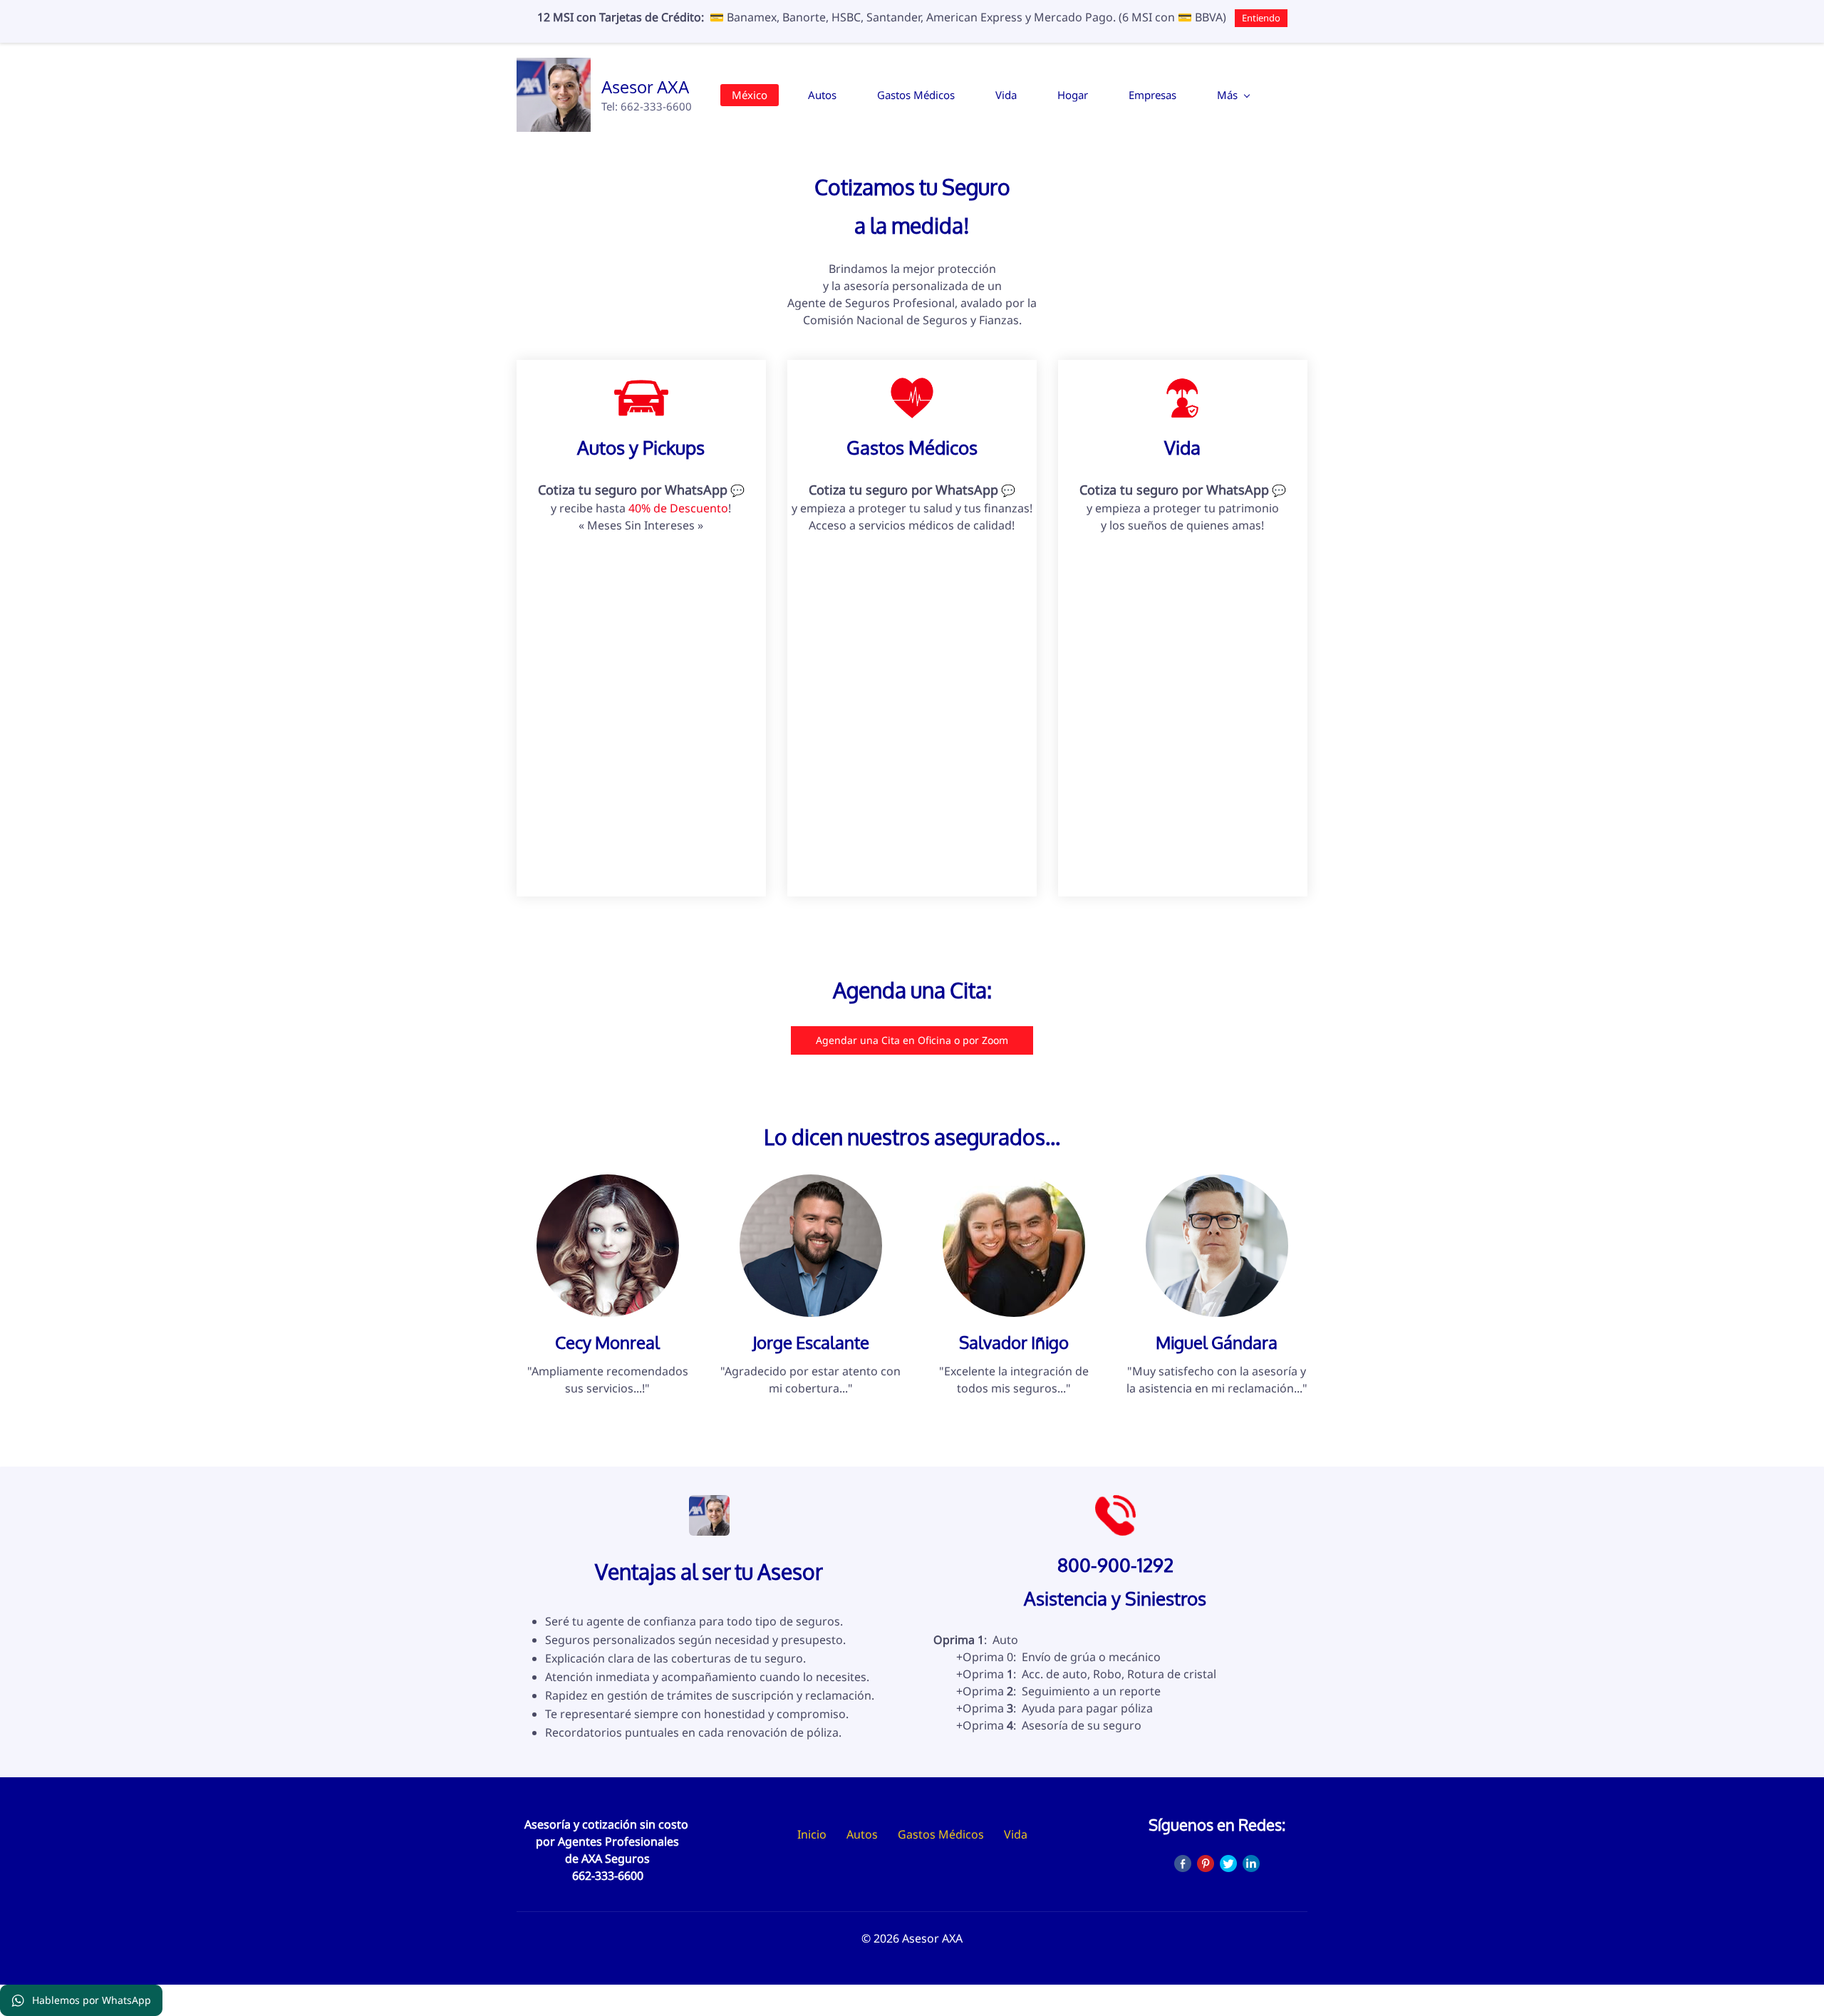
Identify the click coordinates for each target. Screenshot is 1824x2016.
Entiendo (1261, 18)
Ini (804, 1834)
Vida (1016, 1834)
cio (819, 1834)
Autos (862, 1834)
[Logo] (554, 95)
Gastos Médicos (941, 1834)
